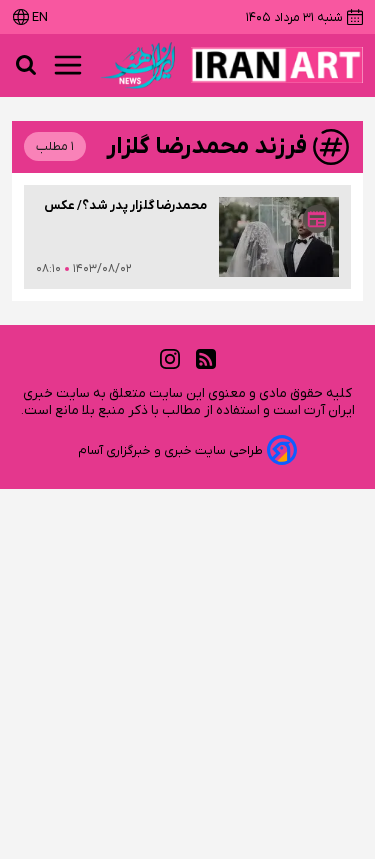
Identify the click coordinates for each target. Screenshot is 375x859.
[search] (26, 65)
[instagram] (170, 359)
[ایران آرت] (277, 65)
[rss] (206, 359)
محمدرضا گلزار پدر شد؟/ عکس (125, 205)
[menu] (68, 65)
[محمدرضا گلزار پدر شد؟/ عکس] (279, 237)
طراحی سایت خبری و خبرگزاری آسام (170, 450)
